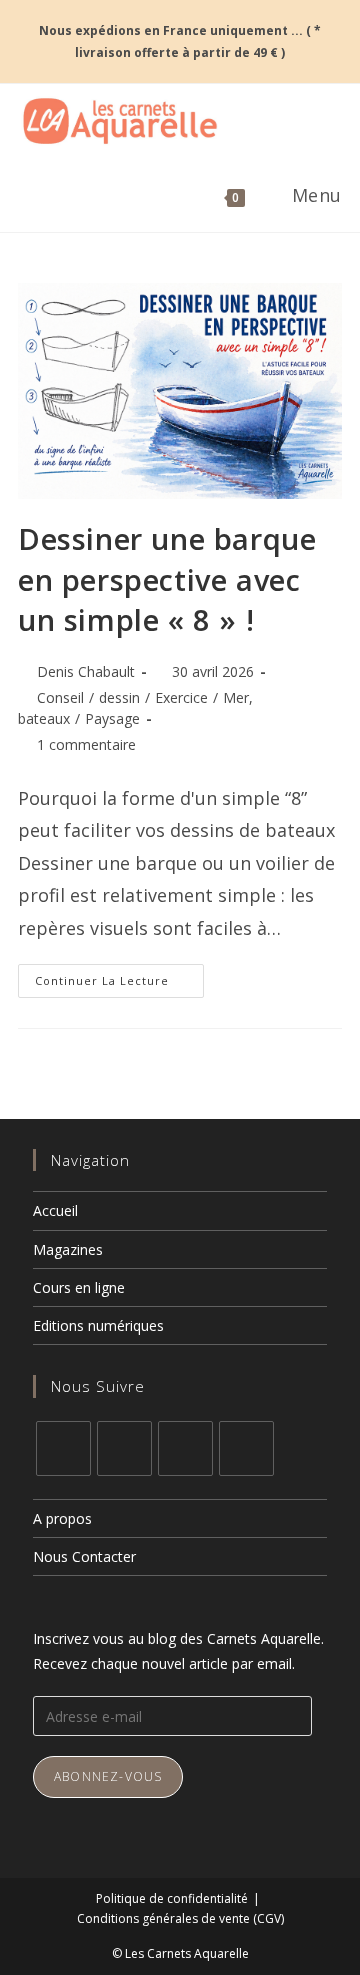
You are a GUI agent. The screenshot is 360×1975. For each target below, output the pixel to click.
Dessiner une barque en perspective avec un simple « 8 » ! (167, 579)
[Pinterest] (185, 1448)
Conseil (60, 697)
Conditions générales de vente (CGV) (180, 1918)
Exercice (181, 697)
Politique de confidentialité (172, 1898)
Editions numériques (98, 1325)
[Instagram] (124, 1448)
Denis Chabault (86, 671)
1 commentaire (86, 744)
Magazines (68, 1249)
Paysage (112, 718)
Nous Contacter (84, 1556)
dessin (119, 697)
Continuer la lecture (119, 976)
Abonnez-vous (108, 1776)
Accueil (55, 1210)
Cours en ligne (79, 1287)
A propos (62, 1518)
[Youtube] (246, 1448)
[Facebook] (63, 1448)
